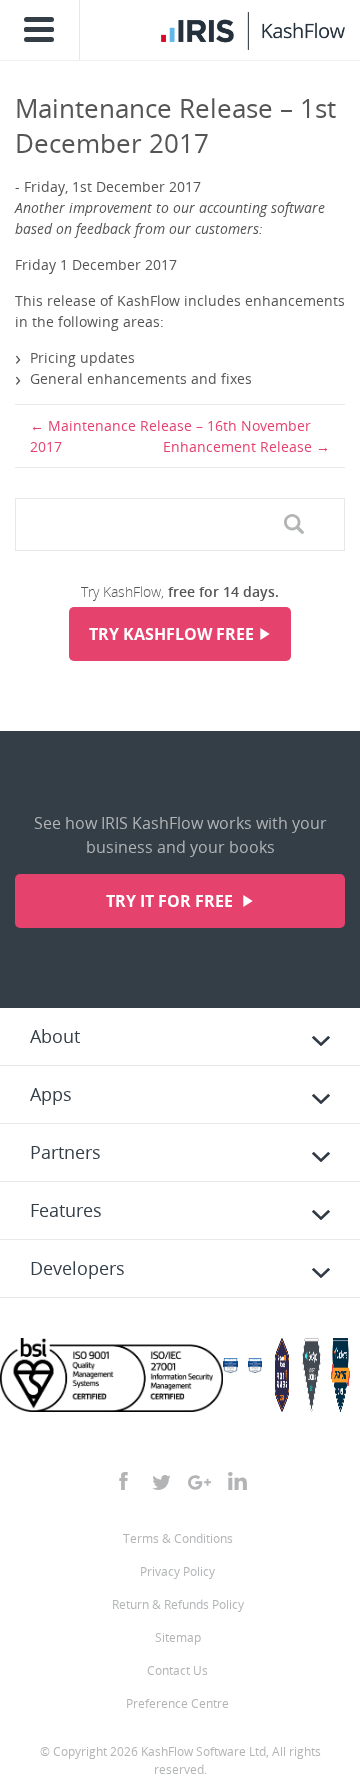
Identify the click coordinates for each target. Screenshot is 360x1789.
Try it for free (171, 901)
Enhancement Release (237, 446)
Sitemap (178, 1637)
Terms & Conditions (178, 1538)
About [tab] (55, 1036)
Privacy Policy (177, 1571)
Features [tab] (66, 1210)
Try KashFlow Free (171, 634)
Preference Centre (177, 1703)
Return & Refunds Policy (178, 1604)
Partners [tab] (65, 1152)
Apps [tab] (51, 1094)
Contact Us (177, 1670)
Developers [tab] (77, 1268)
